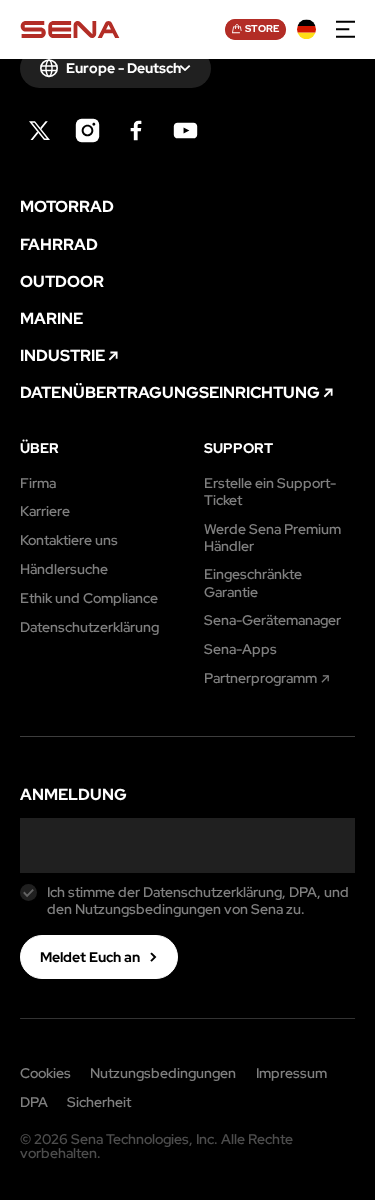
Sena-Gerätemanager (272, 620)
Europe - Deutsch (123, 68)
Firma (38, 483)
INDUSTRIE (62, 356)
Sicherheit (99, 1103)
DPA (34, 1103)
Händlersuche (64, 569)
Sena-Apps (240, 649)
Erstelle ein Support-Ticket (270, 492)
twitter (39, 130)
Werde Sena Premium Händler (272, 538)
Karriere (45, 511)
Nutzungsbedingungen (163, 1074)
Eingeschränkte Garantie (253, 583)
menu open (346, 30)
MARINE (51, 319)
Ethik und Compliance (89, 598)
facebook (136, 130)
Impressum (291, 1074)
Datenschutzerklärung (89, 627)
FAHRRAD (59, 245)
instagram (87, 130)
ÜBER (39, 448)
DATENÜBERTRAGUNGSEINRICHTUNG (170, 393)
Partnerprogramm (260, 678)
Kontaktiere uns (69, 540)
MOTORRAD (67, 207)
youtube (185, 130)
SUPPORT (238, 448)
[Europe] (307, 30)
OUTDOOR (62, 282)
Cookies (45, 1074)
